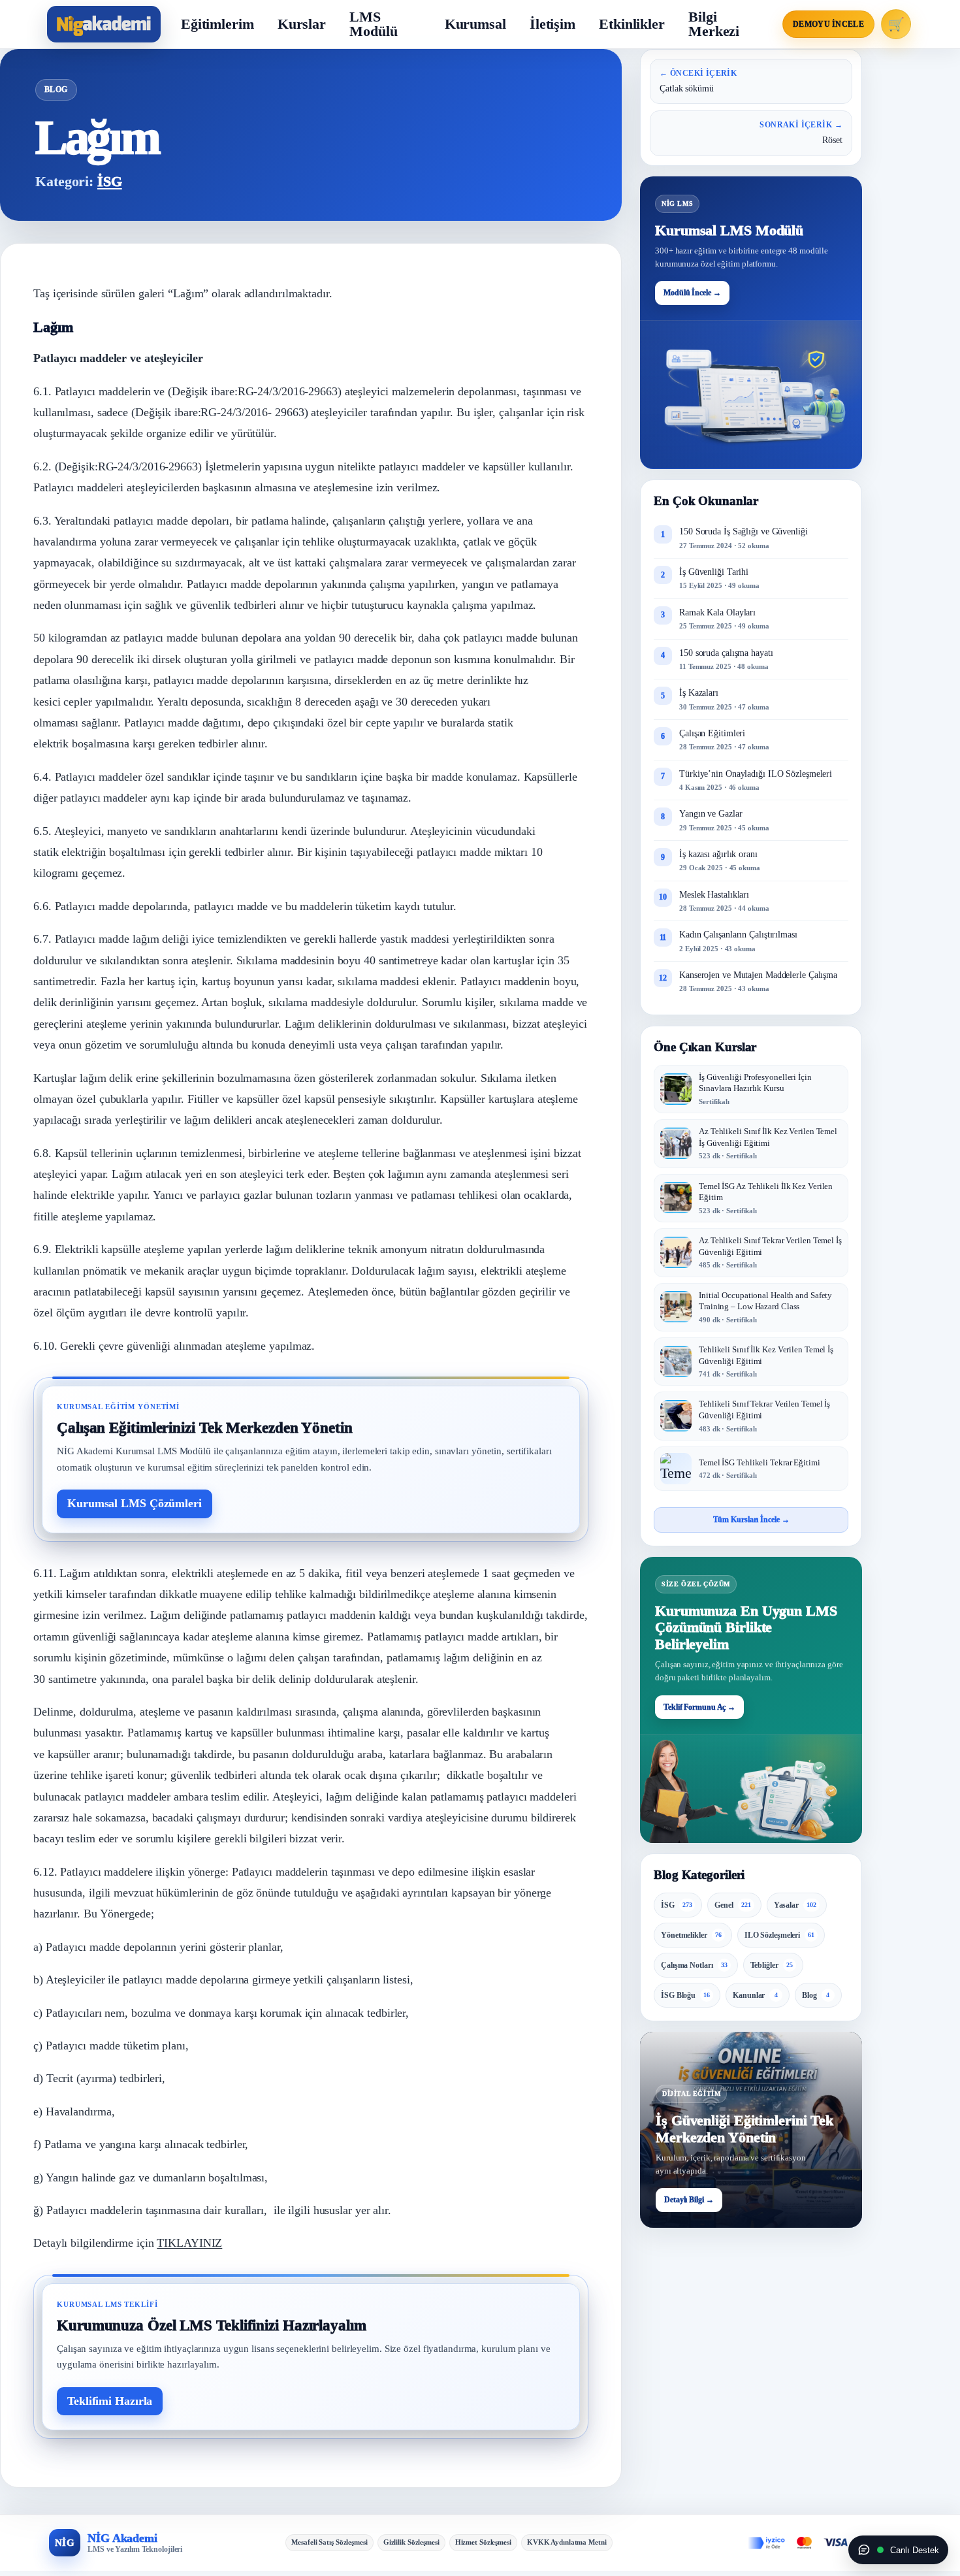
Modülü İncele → (692, 293)
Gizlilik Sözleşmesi (411, 2542)
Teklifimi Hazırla (110, 2401)
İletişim (552, 24)
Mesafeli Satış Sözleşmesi (329, 2542)
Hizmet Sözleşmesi (483, 2542)
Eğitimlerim (217, 24)
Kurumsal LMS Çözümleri (135, 1503)
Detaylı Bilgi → (689, 2200)
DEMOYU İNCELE (828, 24)
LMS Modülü (373, 24)
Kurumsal (475, 24)
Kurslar (302, 24)
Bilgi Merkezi (714, 24)
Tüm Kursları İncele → (751, 1520)
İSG (110, 181)
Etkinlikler (632, 24)
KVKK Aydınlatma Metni (567, 2542)
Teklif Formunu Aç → (699, 1706)
